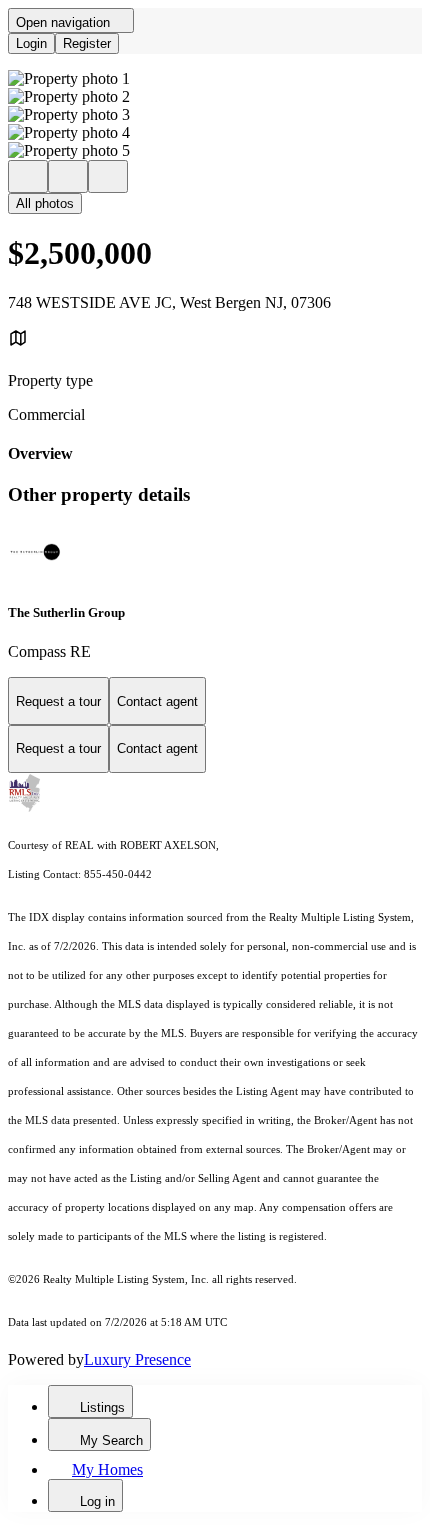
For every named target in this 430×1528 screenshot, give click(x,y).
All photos (45, 203)
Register (87, 43)
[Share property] (108, 176)
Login (31, 43)
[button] (215, 79)
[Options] (28, 176)
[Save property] (68, 176)
